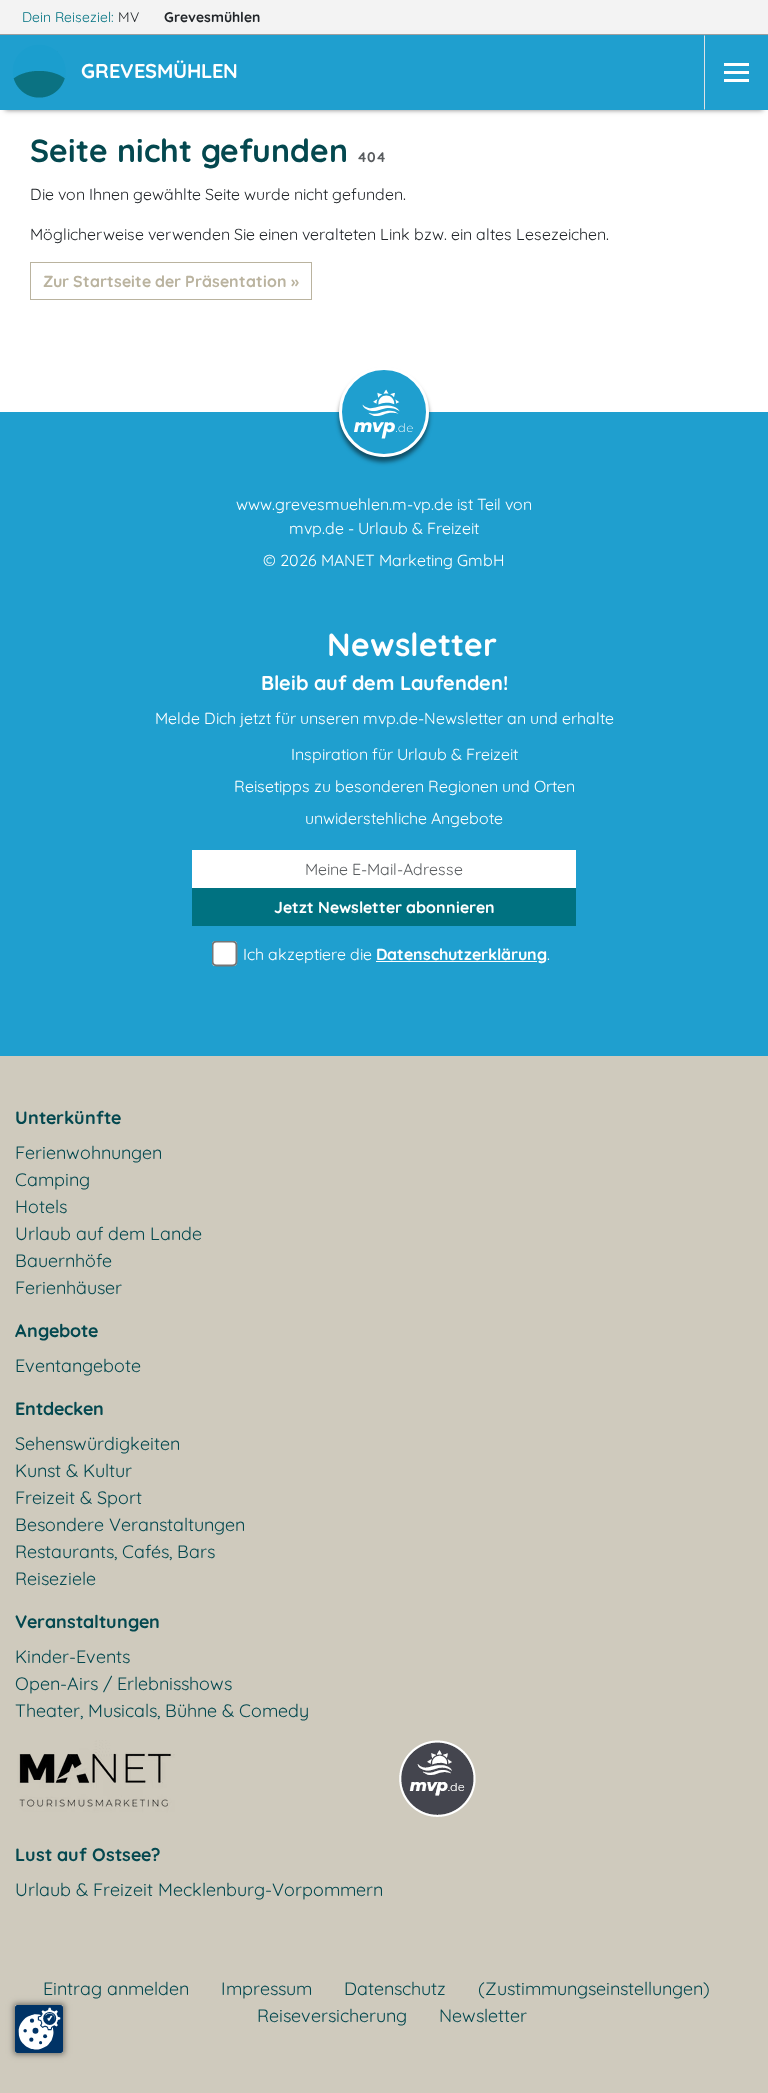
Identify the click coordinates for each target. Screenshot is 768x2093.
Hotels (41, 1206)
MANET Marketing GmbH (413, 560)
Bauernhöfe (63, 1260)
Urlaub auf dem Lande (108, 1233)
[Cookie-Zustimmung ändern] (39, 2029)
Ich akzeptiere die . (394, 954)
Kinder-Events (72, 1656)
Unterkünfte (68, 1117)
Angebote (56, 1330)
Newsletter (483, 2015)
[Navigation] (736, 72)
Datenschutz (395, 1988)
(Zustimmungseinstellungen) (594, 1988)
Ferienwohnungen (88, 1152)
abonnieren (384, 907)
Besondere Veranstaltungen (130, 1524)
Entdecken (59, 1408)
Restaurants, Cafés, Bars (115, 1551)
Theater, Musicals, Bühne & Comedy (162, 1710)
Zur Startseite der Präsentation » (171, 281)
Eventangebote (78, 1365)
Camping (52, 1179)
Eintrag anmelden (116, 1988)
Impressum (266, 1988)
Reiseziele (55, 1578)
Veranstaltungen (87, 1621)
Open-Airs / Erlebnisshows (123, 1683)
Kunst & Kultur (73, 1470)
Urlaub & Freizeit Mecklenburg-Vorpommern (199, 1889)
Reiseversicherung (332, 2015)
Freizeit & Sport (78, 1497)
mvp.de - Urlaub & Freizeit (384, 528)
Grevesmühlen (214, 17)
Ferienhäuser (68, 1287)
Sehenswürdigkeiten (97, 1443)
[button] (163, 73)
